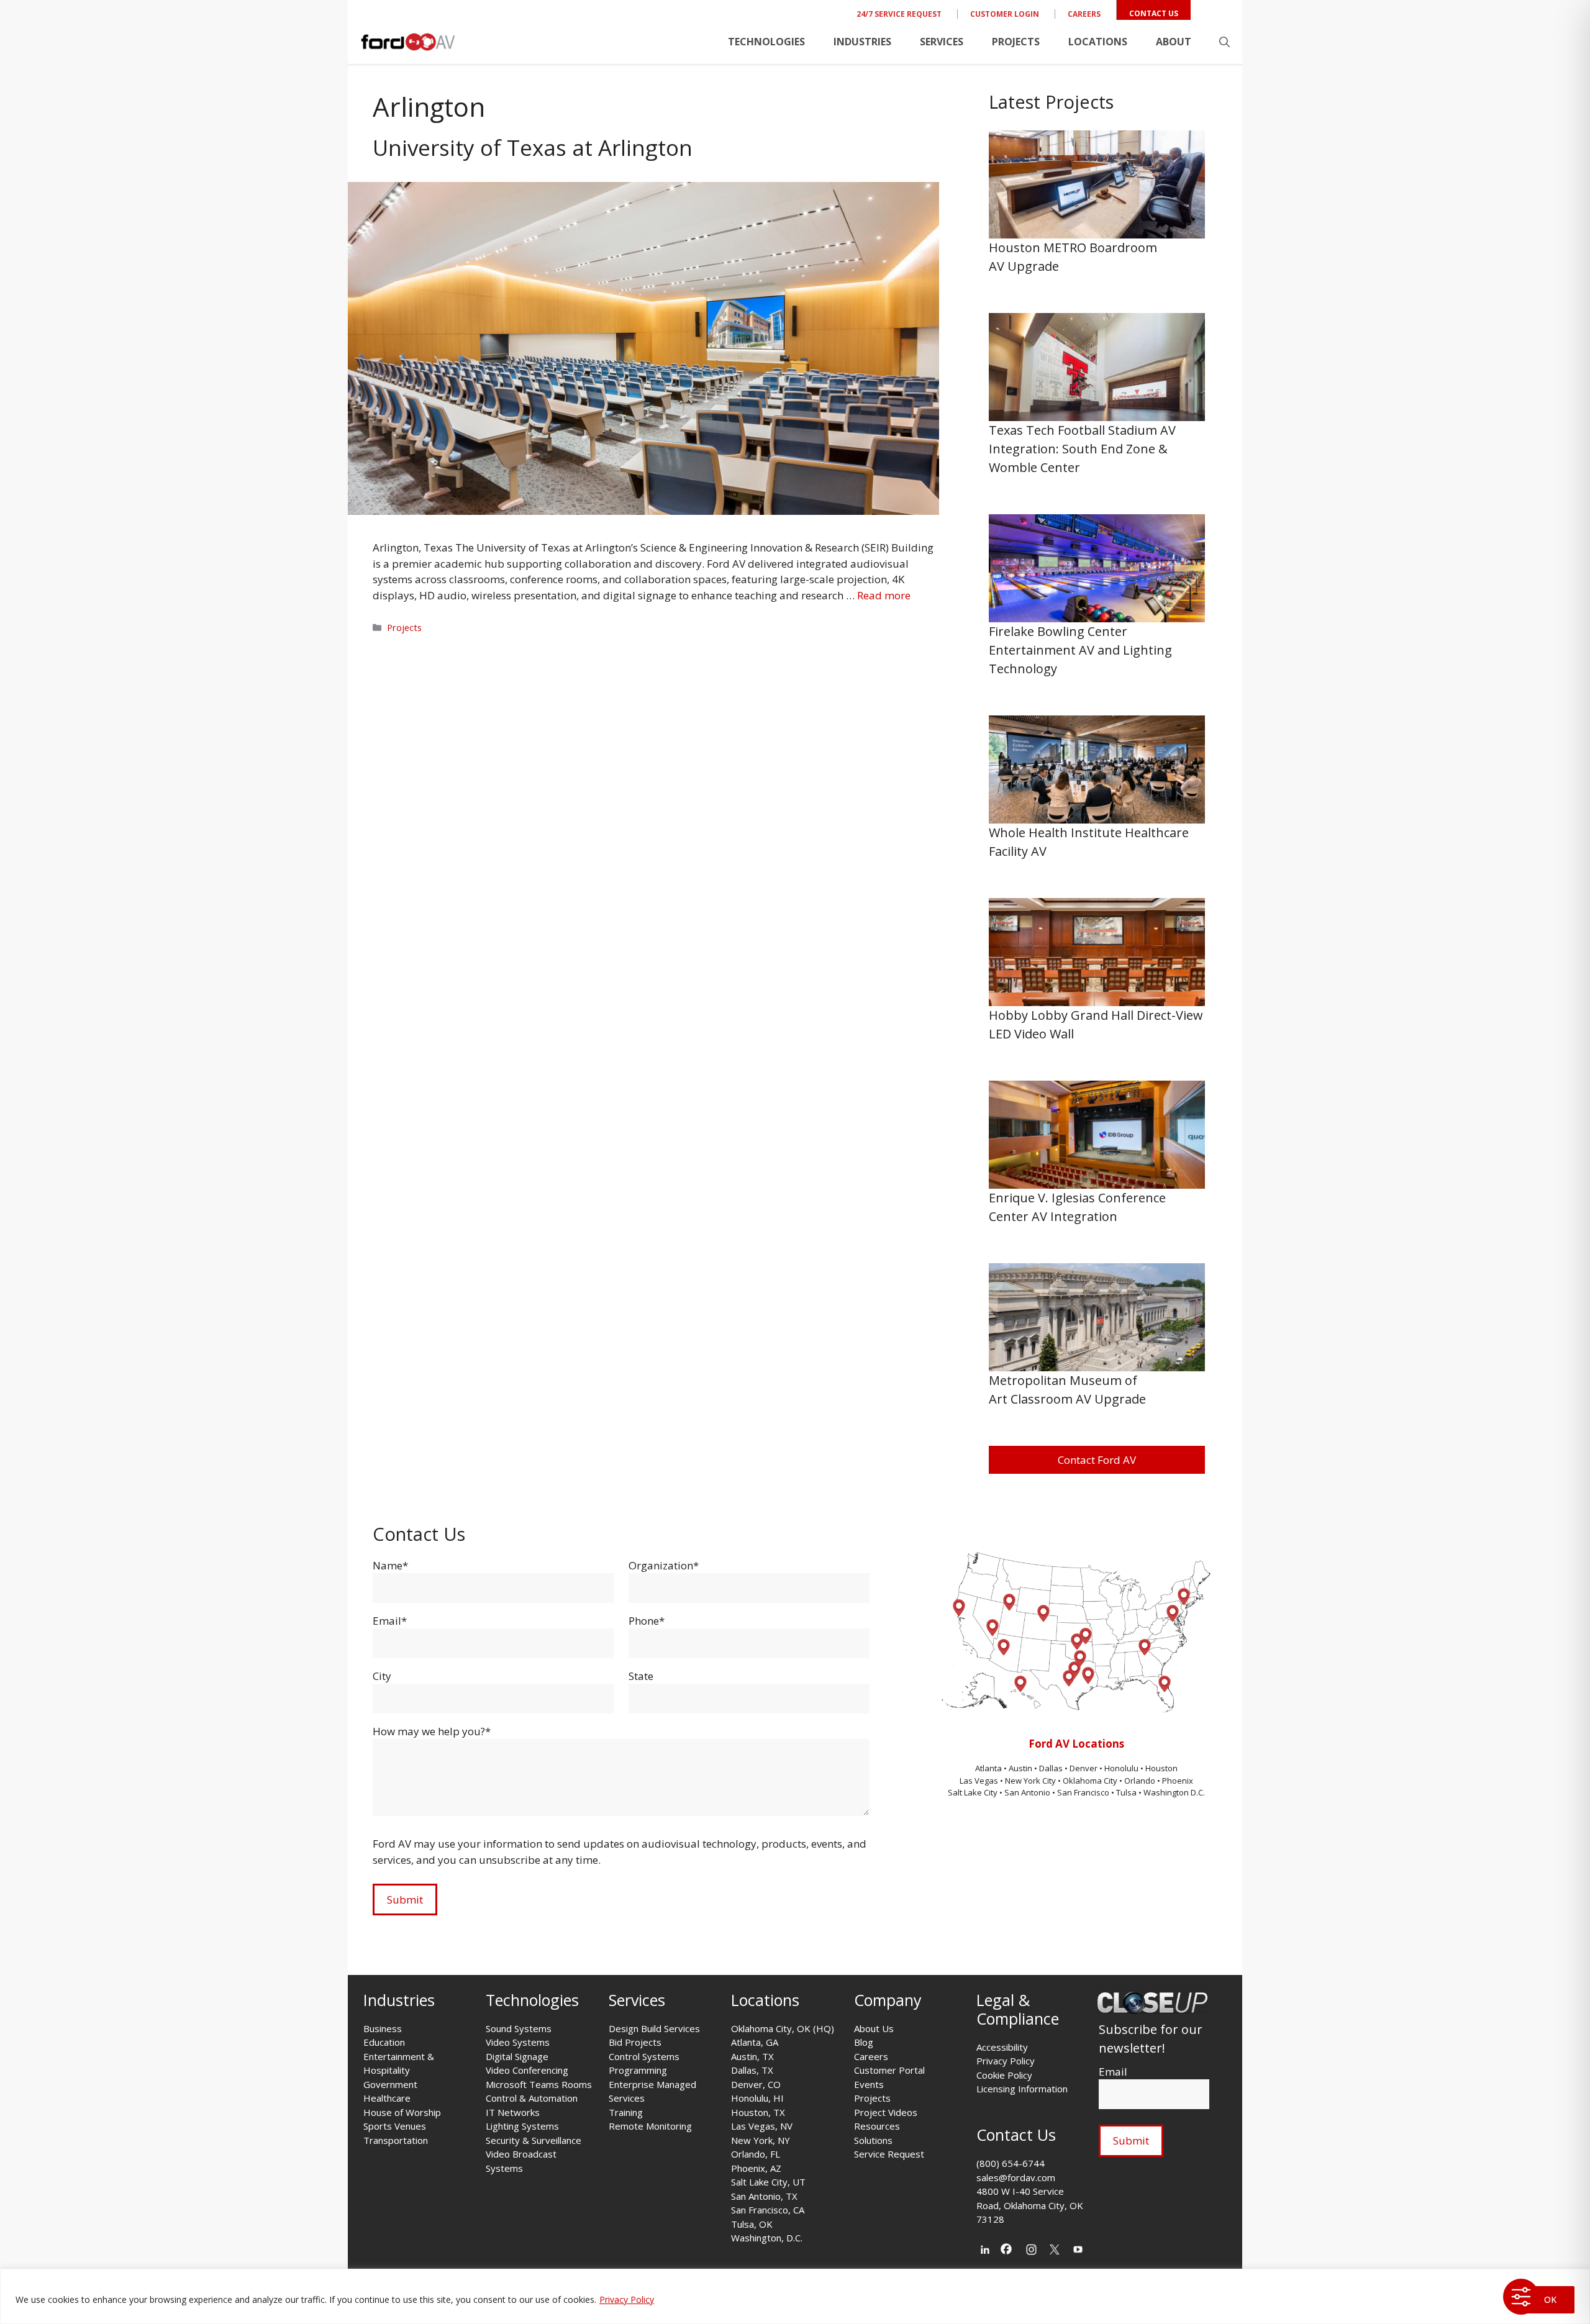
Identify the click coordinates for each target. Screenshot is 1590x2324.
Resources (877, 2126)
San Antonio (1027, 1792)
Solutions (873, 2140)
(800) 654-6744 (1011, 2163)
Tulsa (1127, 1792)
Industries (862, 42)
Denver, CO (756, 2084)
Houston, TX (758, 2112)
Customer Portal (889, 2070)
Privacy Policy (627, 2299)
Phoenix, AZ (756, 2168)
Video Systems (518, 2042)
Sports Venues (395, 2126)
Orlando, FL (756, 2154)
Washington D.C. (1174, 1792)
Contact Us (1154, 13)
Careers (1084, 14)
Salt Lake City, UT (768, 2182)
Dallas (1052, 1768)
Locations (1098, 42)
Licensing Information (1022, 2089)
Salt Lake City (973, 1792)
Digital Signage (517, 2056)
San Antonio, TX (764, 2196)
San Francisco (1083, 1792)
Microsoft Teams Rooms (539, 2084)
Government (390, 2084)
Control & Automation (532, 2098)
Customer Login (1005, 14)
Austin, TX (752, 2056)
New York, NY (761, 2140)
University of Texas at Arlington (533, 148)
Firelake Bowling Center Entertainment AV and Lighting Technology (1080, 650)
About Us (874, 2028)
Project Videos (886, 2112)
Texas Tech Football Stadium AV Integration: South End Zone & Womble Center (1082, 449)
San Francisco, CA (768, 2210)
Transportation (396, 2140)
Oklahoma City (1090, 1781)
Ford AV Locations (1076, 1744)
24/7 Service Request (899, 14)
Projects (1016, 42)
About (1174, 42)
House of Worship (402, 2112)
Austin (1021, 1768)
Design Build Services (654, 2028)
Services (942, 42)
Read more (884, 595)
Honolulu (1122, 1768)
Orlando (1140, 1781)
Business (383, 2028)
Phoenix (1178, 1781)
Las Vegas (979, 1781)
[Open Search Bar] (1224, 42)
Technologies (766, 42)
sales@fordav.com (1016, 2177)
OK (1550, 2299)
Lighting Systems (522, 2126)
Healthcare (387, 2098)
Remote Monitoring (650, 2126)
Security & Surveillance (534, 2140)
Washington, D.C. (767, 2238)
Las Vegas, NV (762, 2126)
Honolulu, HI (757, 2098)
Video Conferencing (527, 2070)
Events (869, 2084)
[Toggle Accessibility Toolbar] (1521, 2297)
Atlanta (989, 1768)
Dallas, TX (752, 2070)
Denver (1084, 1768)
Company (888, 2000)
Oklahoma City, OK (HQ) (783, 2028)
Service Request (889, 2154)
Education (384, 2042)
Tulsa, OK (752, 2224)
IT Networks (513, 2112)
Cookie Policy (1004, 2075)
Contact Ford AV (1097, 1460)
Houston (1161, 1768)
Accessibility (1002, 2047)
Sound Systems (519, 2028)
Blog (864, 2042)
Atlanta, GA (755, 2042)
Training (626, 2112)
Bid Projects (635, 2042)
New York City (1030, 1781)
